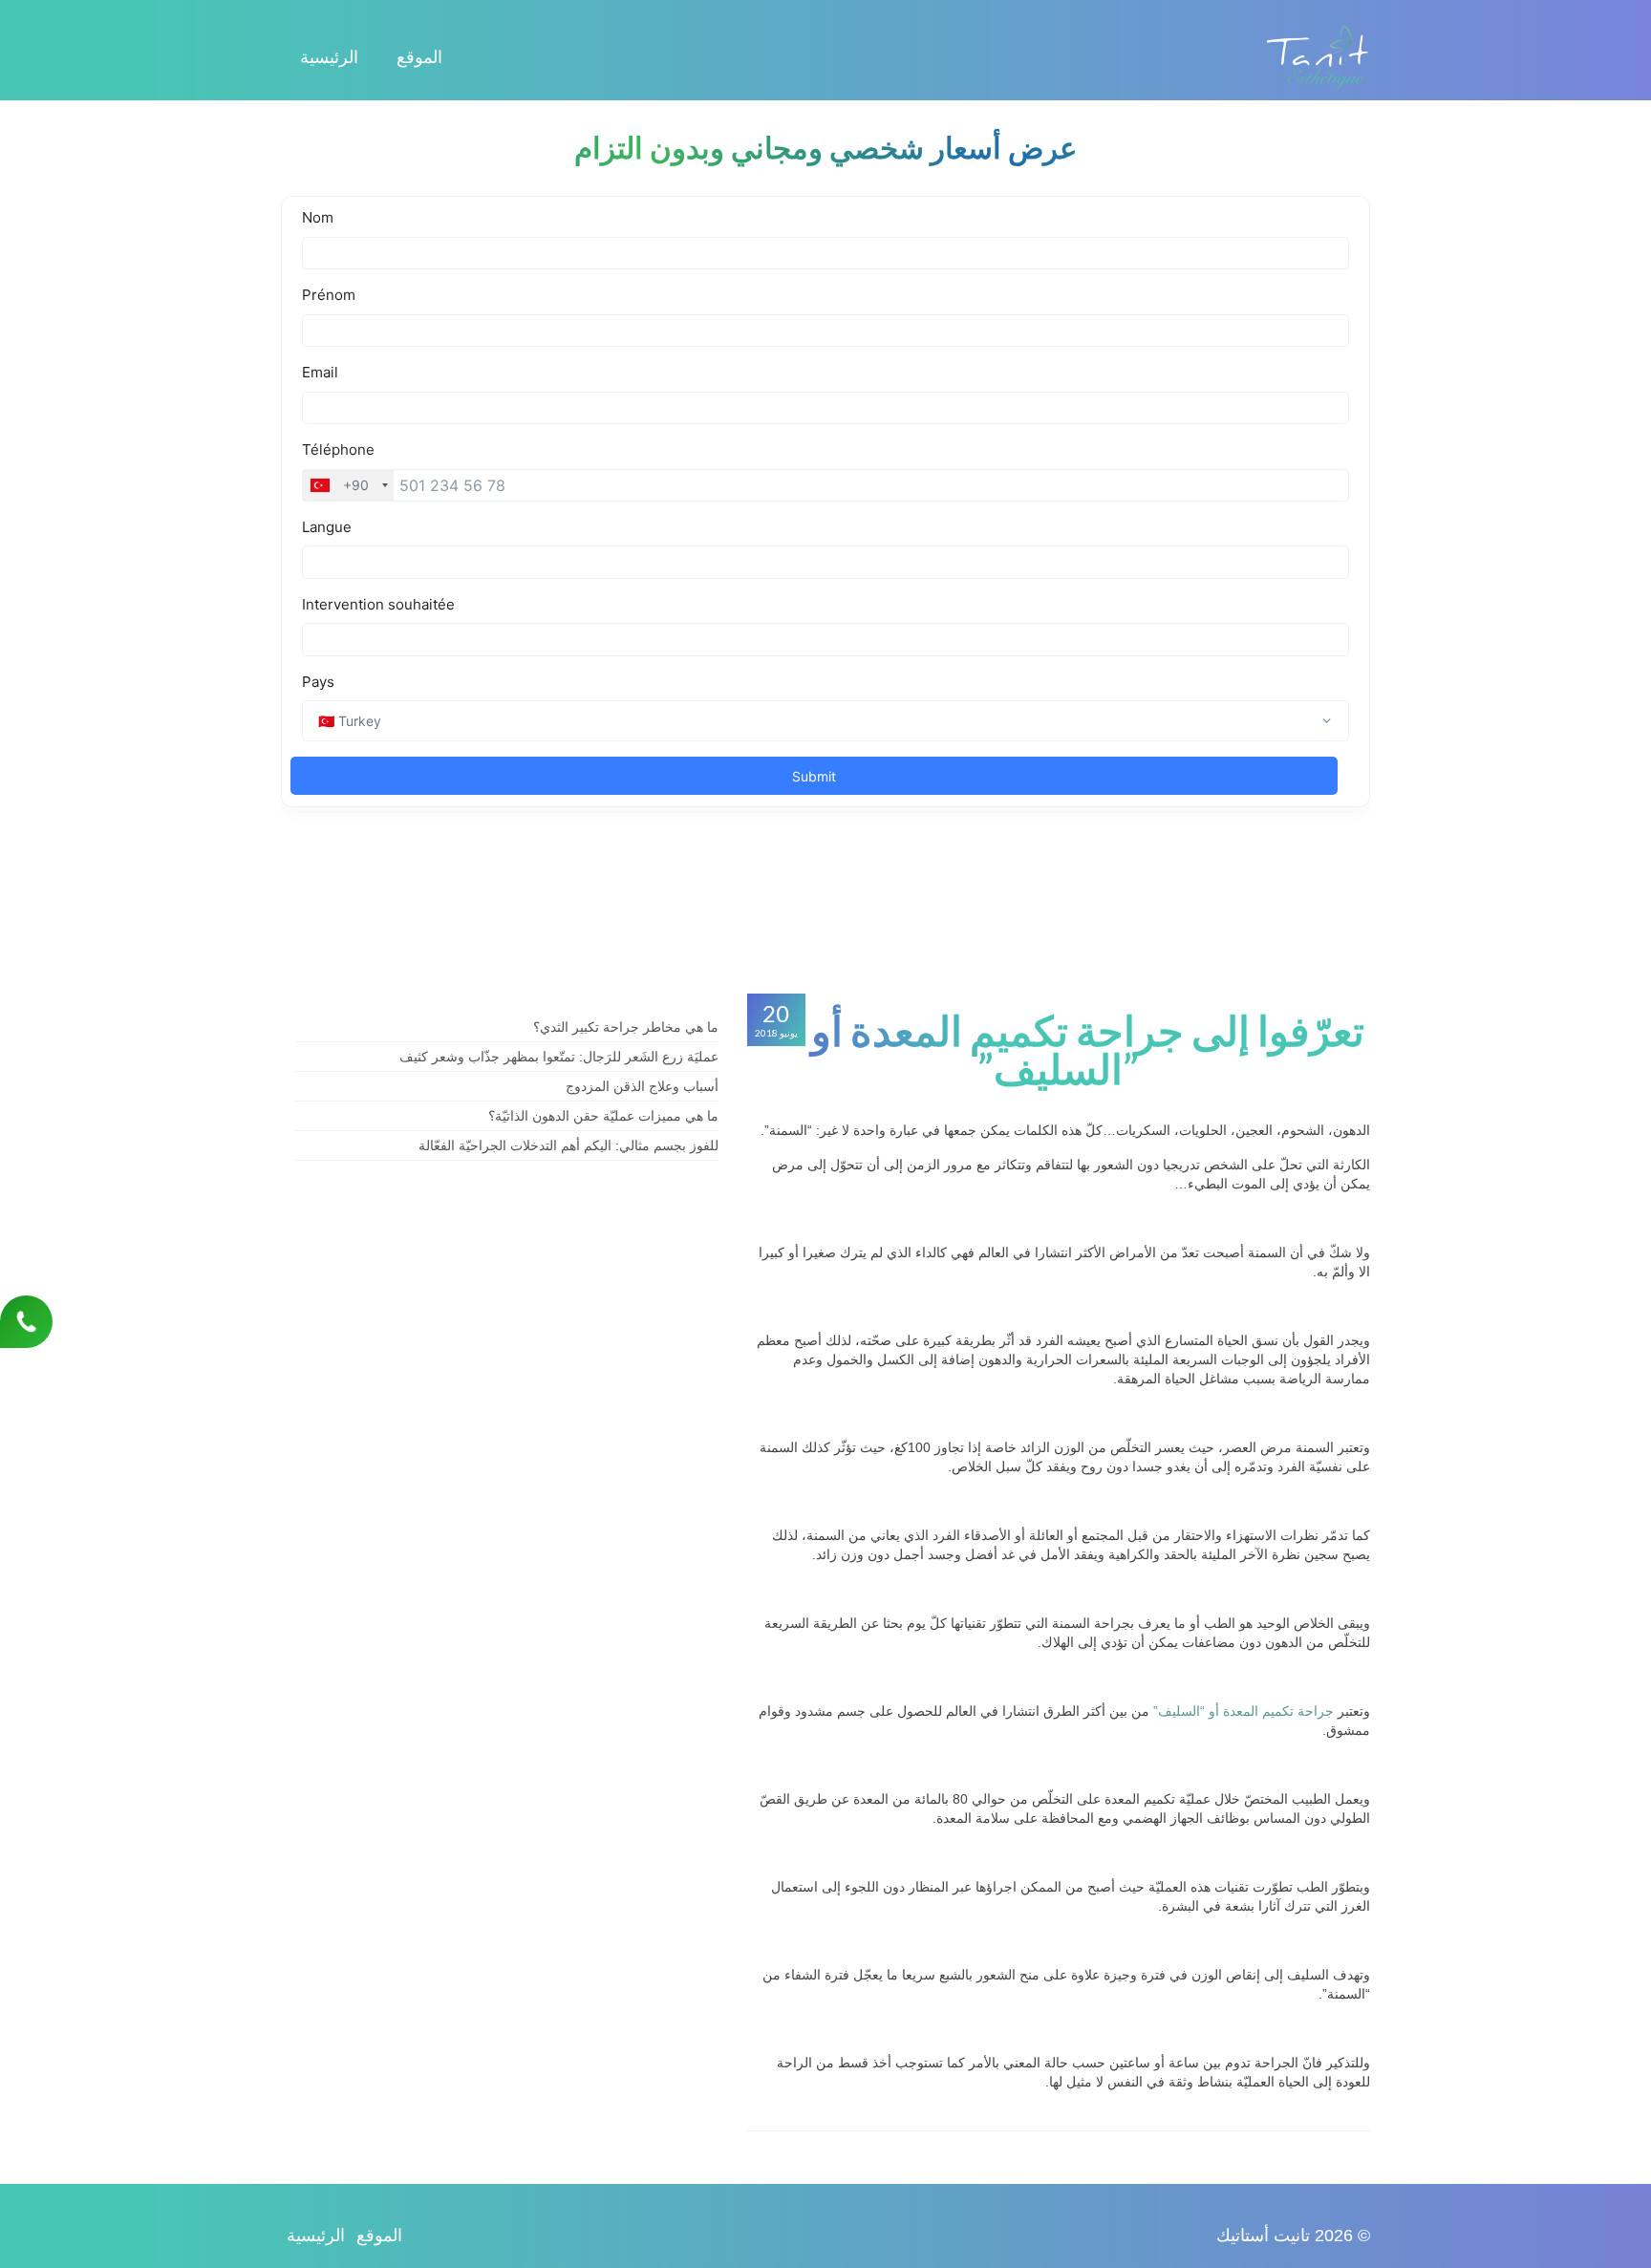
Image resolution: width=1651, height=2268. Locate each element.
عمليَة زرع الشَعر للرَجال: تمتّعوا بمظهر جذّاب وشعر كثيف (559, 1057)
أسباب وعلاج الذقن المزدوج (642, 1086)
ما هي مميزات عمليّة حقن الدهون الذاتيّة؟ (603, 1116)
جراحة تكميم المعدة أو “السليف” (1244, 1711)
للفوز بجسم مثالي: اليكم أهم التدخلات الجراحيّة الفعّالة (568, 1145)
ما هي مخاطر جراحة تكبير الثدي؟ (626, 1027)
